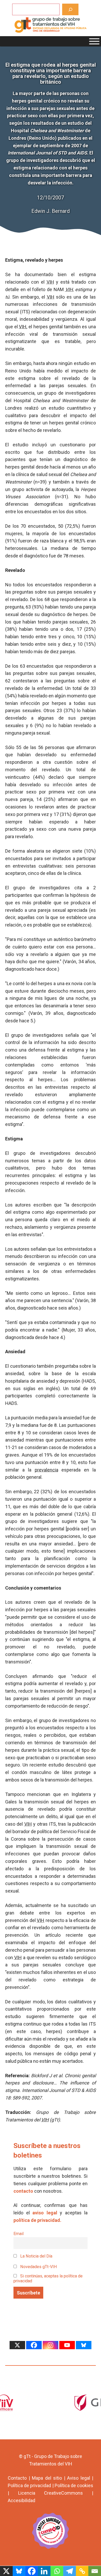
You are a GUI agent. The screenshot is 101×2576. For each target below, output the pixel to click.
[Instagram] (51, 2345)
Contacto (17, 2478)
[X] (17, 2345)
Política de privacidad (29, 2485)
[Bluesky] (84, 2345)
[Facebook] (34, 2345)
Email (19, 2234)
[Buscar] (70, 9)
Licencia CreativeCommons (51, 2493)
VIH (50, 282)
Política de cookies (74, 2485)
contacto (23, 2191)
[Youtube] (67, 2345)
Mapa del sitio (47, 2478)
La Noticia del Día (36, 2256)
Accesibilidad (21, 2500)
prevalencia (46, 1470)
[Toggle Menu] (94, 41)
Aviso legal (79, 2478)
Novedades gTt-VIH (38, 2267)
